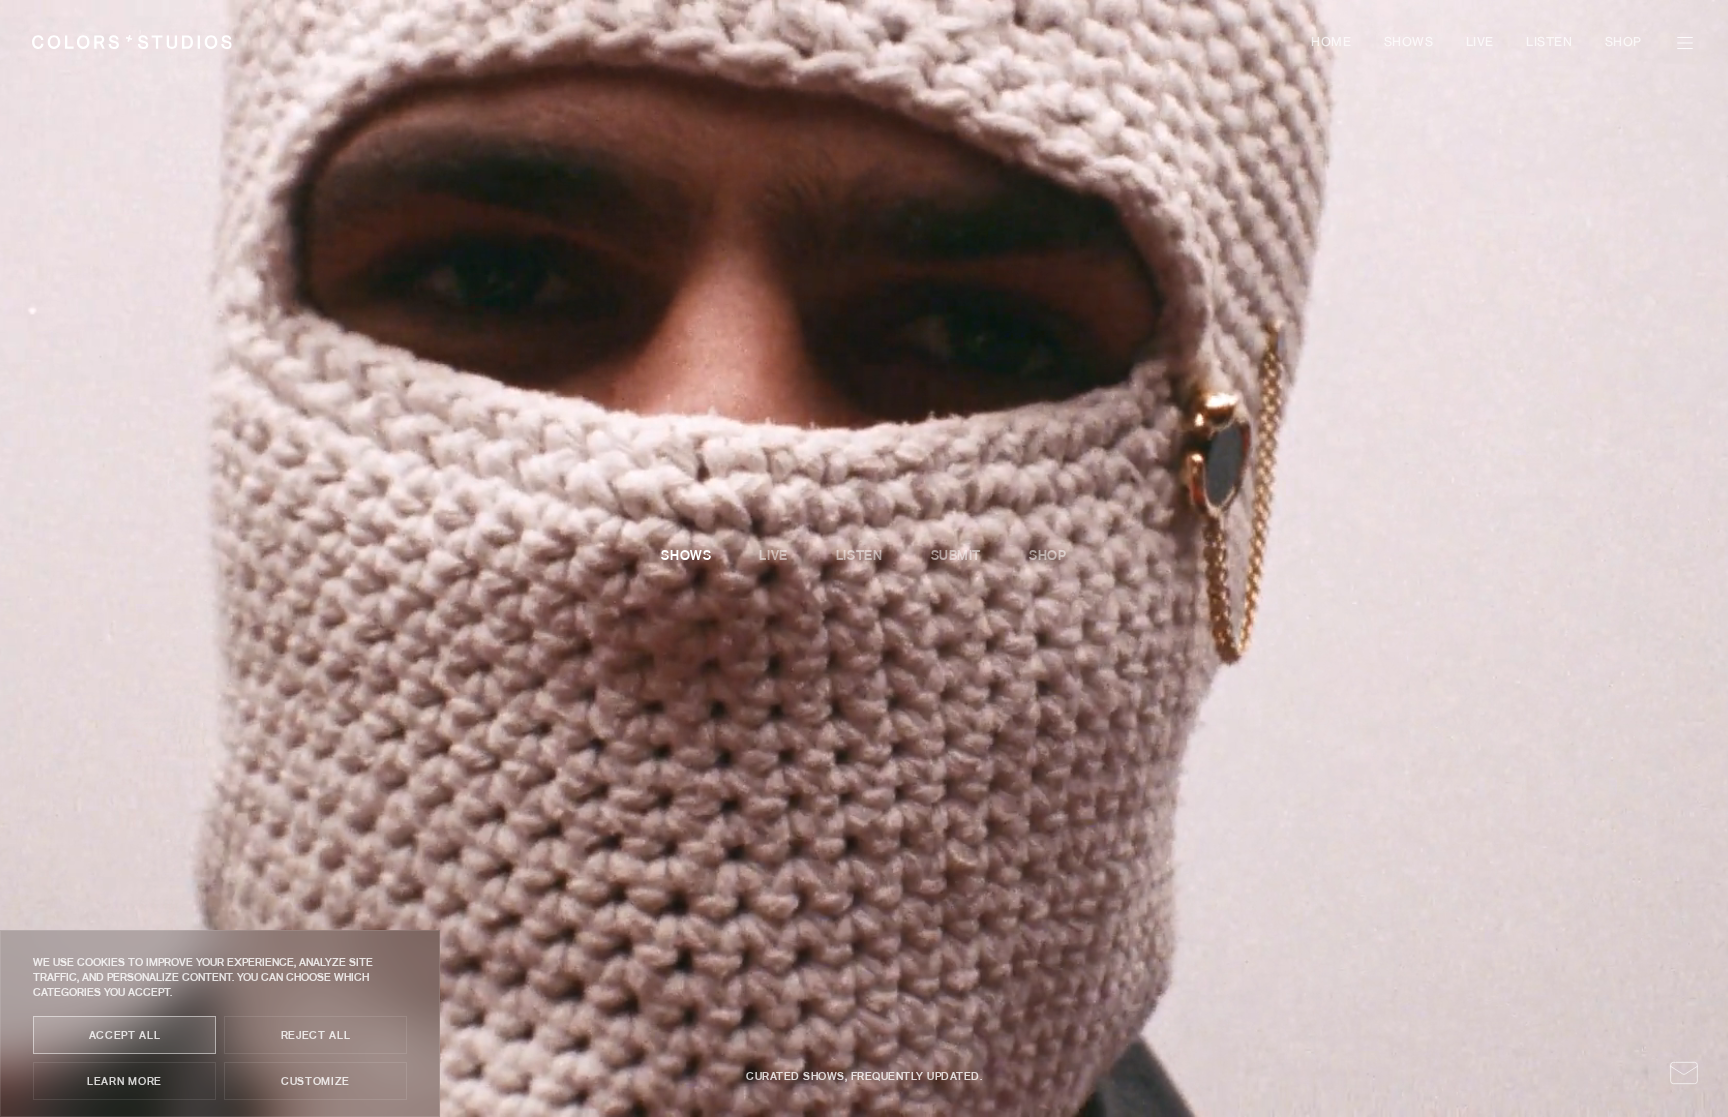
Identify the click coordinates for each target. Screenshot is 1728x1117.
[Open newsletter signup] (1684, 1073)
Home (1331, 43)
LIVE (1480, 43)
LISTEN (1549, 43)
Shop (1623, 43)
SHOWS (1409, 43)
